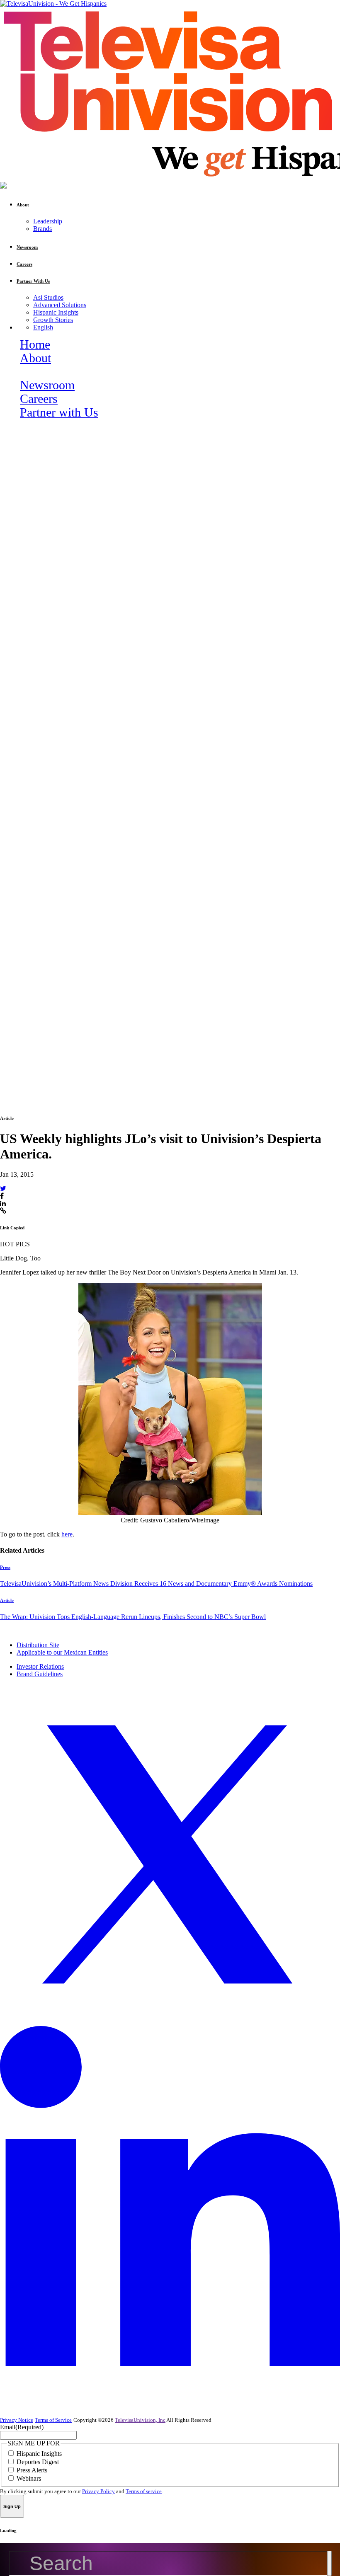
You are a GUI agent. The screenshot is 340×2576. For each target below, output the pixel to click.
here (67, 1534)
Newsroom (47, 385)
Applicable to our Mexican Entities (62, 1652)
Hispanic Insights (56, 312)
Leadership (48, 221)
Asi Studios (48, 297)
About (35, 358)
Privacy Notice (17, 2420)
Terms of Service (53, 2420)
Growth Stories (53, 320)
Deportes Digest (38, 2462)
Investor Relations (40, 1666)
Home (35, 344)
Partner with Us (59, 412)
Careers (39, 399)
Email (22, 2427)
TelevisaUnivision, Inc (140, 2420)
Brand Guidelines (40, 1674)
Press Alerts (32, 2470)
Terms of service (144, 2491)
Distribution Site (38, 1645)
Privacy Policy (98, 2491)
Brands (42, 229)
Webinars (29, 2478)
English (43, 327)
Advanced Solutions (60, 305)
